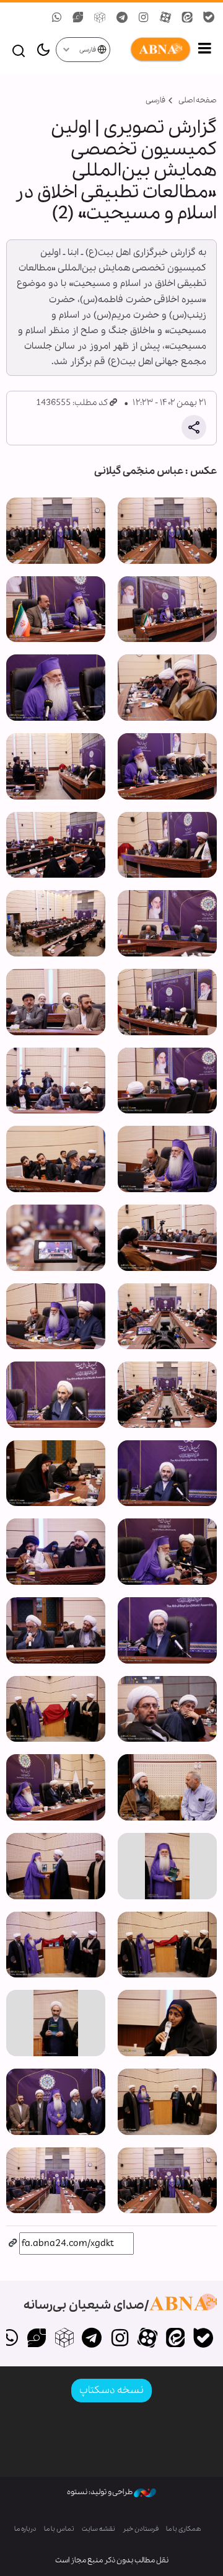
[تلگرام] (92, 2339)
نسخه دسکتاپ (111, 2390)
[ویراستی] (37, 2339)
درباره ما (25, 2529)
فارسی (88, 50)
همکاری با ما (184, 2529)
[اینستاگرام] (120, 2339)
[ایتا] (175, 2339)
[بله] (203, 2339)
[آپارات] (148, 2339)
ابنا (151, 50)
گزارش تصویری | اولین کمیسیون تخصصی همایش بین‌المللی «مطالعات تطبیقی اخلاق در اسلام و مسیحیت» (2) (116, 171)
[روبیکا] (64, 2339)
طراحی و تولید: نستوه (100, 2492)
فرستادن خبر (141, 2529)
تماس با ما (59, 2529)
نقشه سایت (98, 2529)
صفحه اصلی (198, 100)
